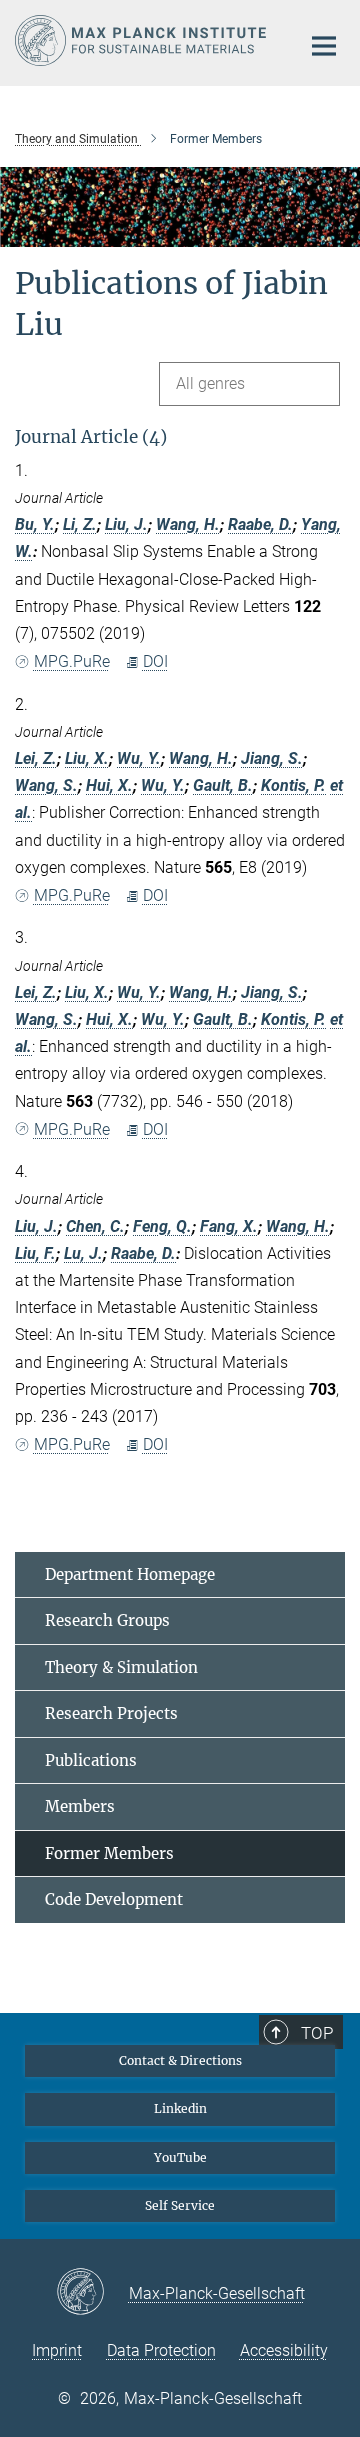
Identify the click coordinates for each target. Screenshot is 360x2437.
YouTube (180, 2157)
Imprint (57, 2350)
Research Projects (111, 1713)
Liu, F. (35, 1253)
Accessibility (284, 2350)
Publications (91, 1760)
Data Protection (161, 2350)
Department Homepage (130, 1574)
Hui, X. (109, 785)
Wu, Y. (139, 758)
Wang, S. (46, 785)
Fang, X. (229, 1226)
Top (317, 2033)
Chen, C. (95, 1226)
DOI (155, 661)
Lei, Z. (36, 758)
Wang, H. (188, 524)
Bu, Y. (35, 524)
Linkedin (180, 2108)
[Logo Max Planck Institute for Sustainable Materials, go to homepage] (142, 40)
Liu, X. (87, 758)
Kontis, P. (293, 785)
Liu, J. (126, 524)
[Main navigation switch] (324, 46)
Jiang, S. (272, 758)
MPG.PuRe (72, 661)
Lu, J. (83, 1253)
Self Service (180, 2205)
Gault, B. (223, 785)
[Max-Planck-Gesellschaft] (92, 2293)
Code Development (114, 1899)
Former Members (109, 1853)
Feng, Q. (162, 1226)
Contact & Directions (180, 2060)
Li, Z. (80, 524)
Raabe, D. (260, 524)
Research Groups (107, 1620)
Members (80, 1806)
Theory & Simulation (121, 1667)
